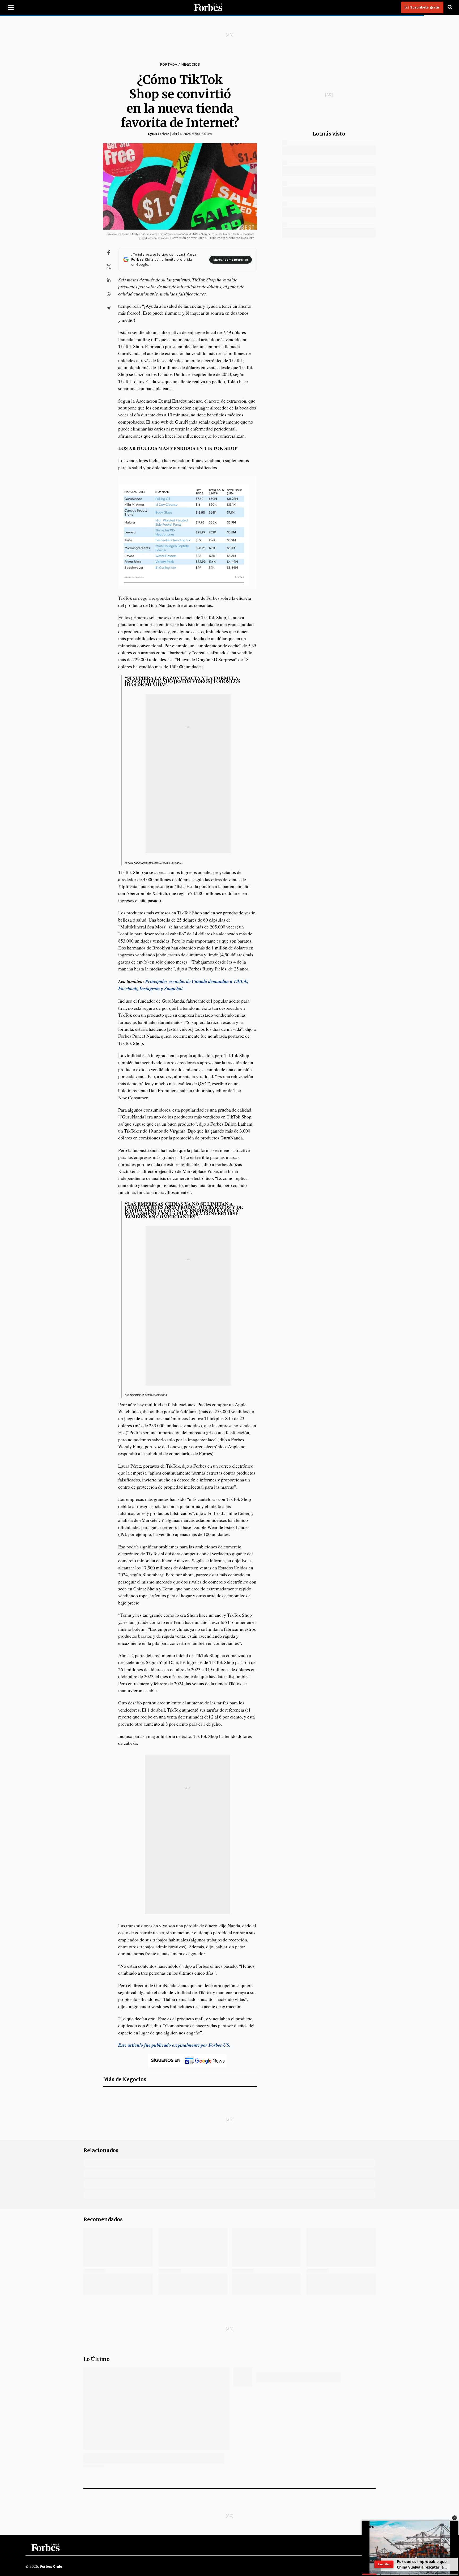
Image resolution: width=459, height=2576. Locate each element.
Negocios (191, 64)
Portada (168, 64)
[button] (454, 2518)
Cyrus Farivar (158, 134)
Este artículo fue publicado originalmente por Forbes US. (174, 2045)
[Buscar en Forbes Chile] (450, 7)
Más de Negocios (125, 2079)
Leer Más (384, 2564)
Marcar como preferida (231, 260)
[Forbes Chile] (208, 7)
